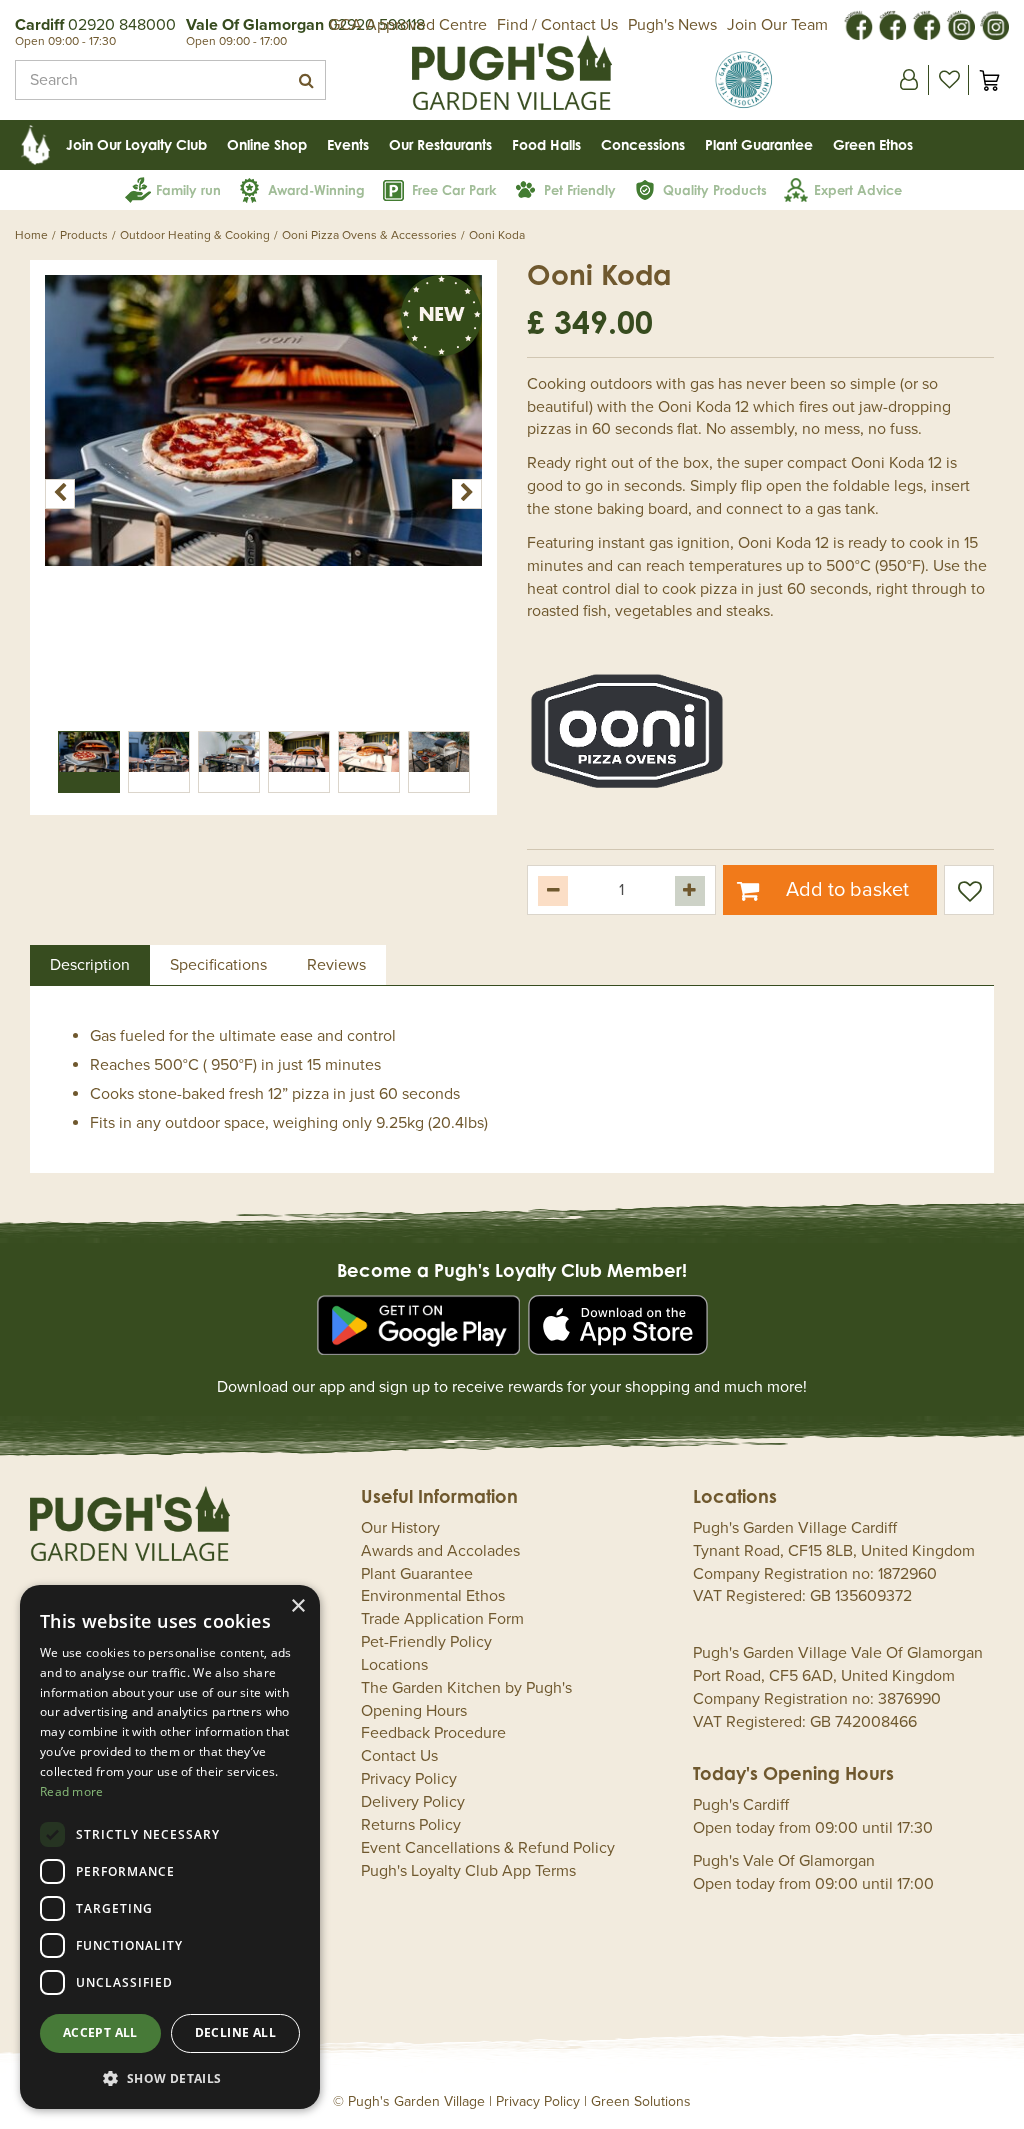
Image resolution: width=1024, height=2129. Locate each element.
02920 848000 (122, 25)
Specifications (218, 965)
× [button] (297, 1606)
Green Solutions (641, 2101)
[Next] (467, 494)
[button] (170, 2077)
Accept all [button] (100, 2032)
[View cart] (989, 80)
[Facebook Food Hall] (858, 24)
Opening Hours (414, 1711)
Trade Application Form (442, 1619)
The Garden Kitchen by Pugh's (466, 1688)
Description (90, 965)
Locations (394, 1665)
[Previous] (60, 494)
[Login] (909, 80)
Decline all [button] (235, 2032)
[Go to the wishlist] (948, 80)
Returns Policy (411, 1825)
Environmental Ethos (433, 1596)
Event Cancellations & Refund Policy (488, 1848)
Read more (72, 1791)
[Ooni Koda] (263, 493)
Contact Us (399, 1756)
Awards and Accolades (440, 1551)
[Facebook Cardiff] (892, 24)
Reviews (336, 965)
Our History (400, 1528)
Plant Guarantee (417, 1574)
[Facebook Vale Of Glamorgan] (926, 24)
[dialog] (170, 1847)
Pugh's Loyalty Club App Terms (468, 1871)
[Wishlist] (949, 80)
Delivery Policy (413, 1802)
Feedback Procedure (433, 1733)
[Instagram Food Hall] (960, 24)
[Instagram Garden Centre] (994, 24)
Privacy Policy (409, 1779)
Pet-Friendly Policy (426, 1642)
